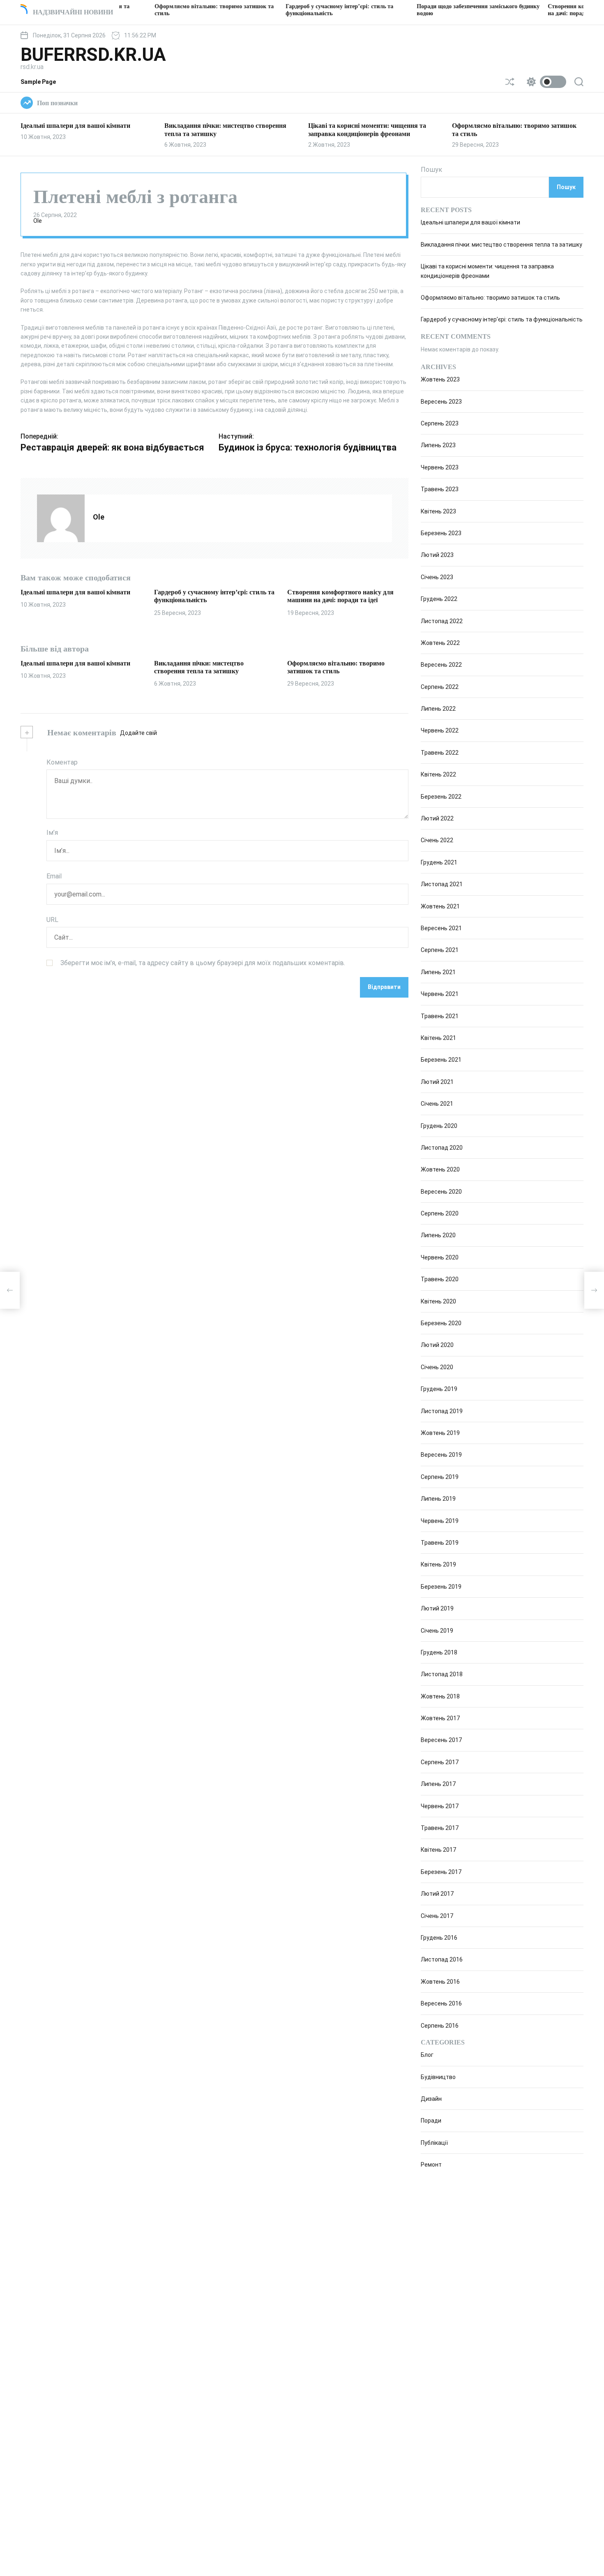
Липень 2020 (438, 1236)
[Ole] (61, 518)
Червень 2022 (440, 731)
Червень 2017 (440, 1806)
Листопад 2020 (442, 1148)
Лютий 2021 (437, 1082)
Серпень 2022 (440, 687)
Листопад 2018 (442, 1675)
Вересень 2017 (441, 1740)
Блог (427, 2055)
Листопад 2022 (442, 621)
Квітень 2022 (438, 774)
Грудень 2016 (439, 1938)
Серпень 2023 (440, 423)
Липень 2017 (438, 1784)
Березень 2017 (441, 1872)
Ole (38, 221)
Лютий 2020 (437, 1345)
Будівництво (438, 2077)
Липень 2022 (438, 709)
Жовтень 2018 (440, 1696)
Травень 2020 (440, 1279)
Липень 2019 (438, 1499)
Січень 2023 (437, 577)
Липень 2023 (438, 446)
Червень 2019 (440, 1521)
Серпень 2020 (440, 1213)
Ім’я (52, 833)
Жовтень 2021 (440, 906)
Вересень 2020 (441, 1192)
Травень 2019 (440, 1543)
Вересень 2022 (441, 665)
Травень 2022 (440, 753)
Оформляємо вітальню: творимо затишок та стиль (490, 298)
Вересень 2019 (441, 1455)
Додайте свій (138, 733)
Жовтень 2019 (440, 1433)
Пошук (431, 170)
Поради (431, 2121)
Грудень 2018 (439, 1652)
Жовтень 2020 (440, 1170)
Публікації (434, 2143)
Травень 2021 (440, 1016)
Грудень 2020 (439, 1126)
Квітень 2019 (438, 1565)
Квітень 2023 (438, 511)
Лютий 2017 (437, 1894)
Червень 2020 (440, 1257)
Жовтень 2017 (440, 1718)
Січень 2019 (437, 1631)
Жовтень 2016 (440, 1982)
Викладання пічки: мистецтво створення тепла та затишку (501, 245)
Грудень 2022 (439, 599)
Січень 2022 (437, 841)
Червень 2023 (440, 467)
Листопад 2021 (442, 884)
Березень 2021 (441, 1060)
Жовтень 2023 (440, 379)
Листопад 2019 (442, 1411)
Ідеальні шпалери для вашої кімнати (75, 126)
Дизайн (431, 2099)
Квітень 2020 (438, 1301)
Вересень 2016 (441, 2003)
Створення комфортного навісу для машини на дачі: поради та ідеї (340, 596)
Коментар (62, 762)
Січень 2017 (437, 1916)
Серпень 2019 (440, 1477)
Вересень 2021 (441, 928)
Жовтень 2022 (440, 643)
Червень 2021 (440, 994)
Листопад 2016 (442, 1960)
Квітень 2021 (438, 1038)
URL (52, 919)
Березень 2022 (441, 797)
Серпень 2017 (440, 1762)
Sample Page (38, 82)
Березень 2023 (441, 533)
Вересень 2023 (441, 402)
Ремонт (431, 2165)
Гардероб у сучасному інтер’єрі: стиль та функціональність (502, 320)
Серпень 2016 (440, 2026)
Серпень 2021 (440, 950)
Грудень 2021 (439, 862)
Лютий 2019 (437, 1608)
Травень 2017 (440, 1828)
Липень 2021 (438, 972)
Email (54, 876)
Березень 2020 (441, 1323)
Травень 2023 (440, 489)
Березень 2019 (441, 1587)
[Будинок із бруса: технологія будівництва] (594, 1290)
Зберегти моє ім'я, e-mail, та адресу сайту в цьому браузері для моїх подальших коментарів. (203, 963)
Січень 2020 (437, 1367)
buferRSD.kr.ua (93, 55)
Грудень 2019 (439, 1389)
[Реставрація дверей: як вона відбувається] (10, 1290)
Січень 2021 (437, 1104)
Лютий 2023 (437, 555)
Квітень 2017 (438, 1850)
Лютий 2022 (437, 818)
